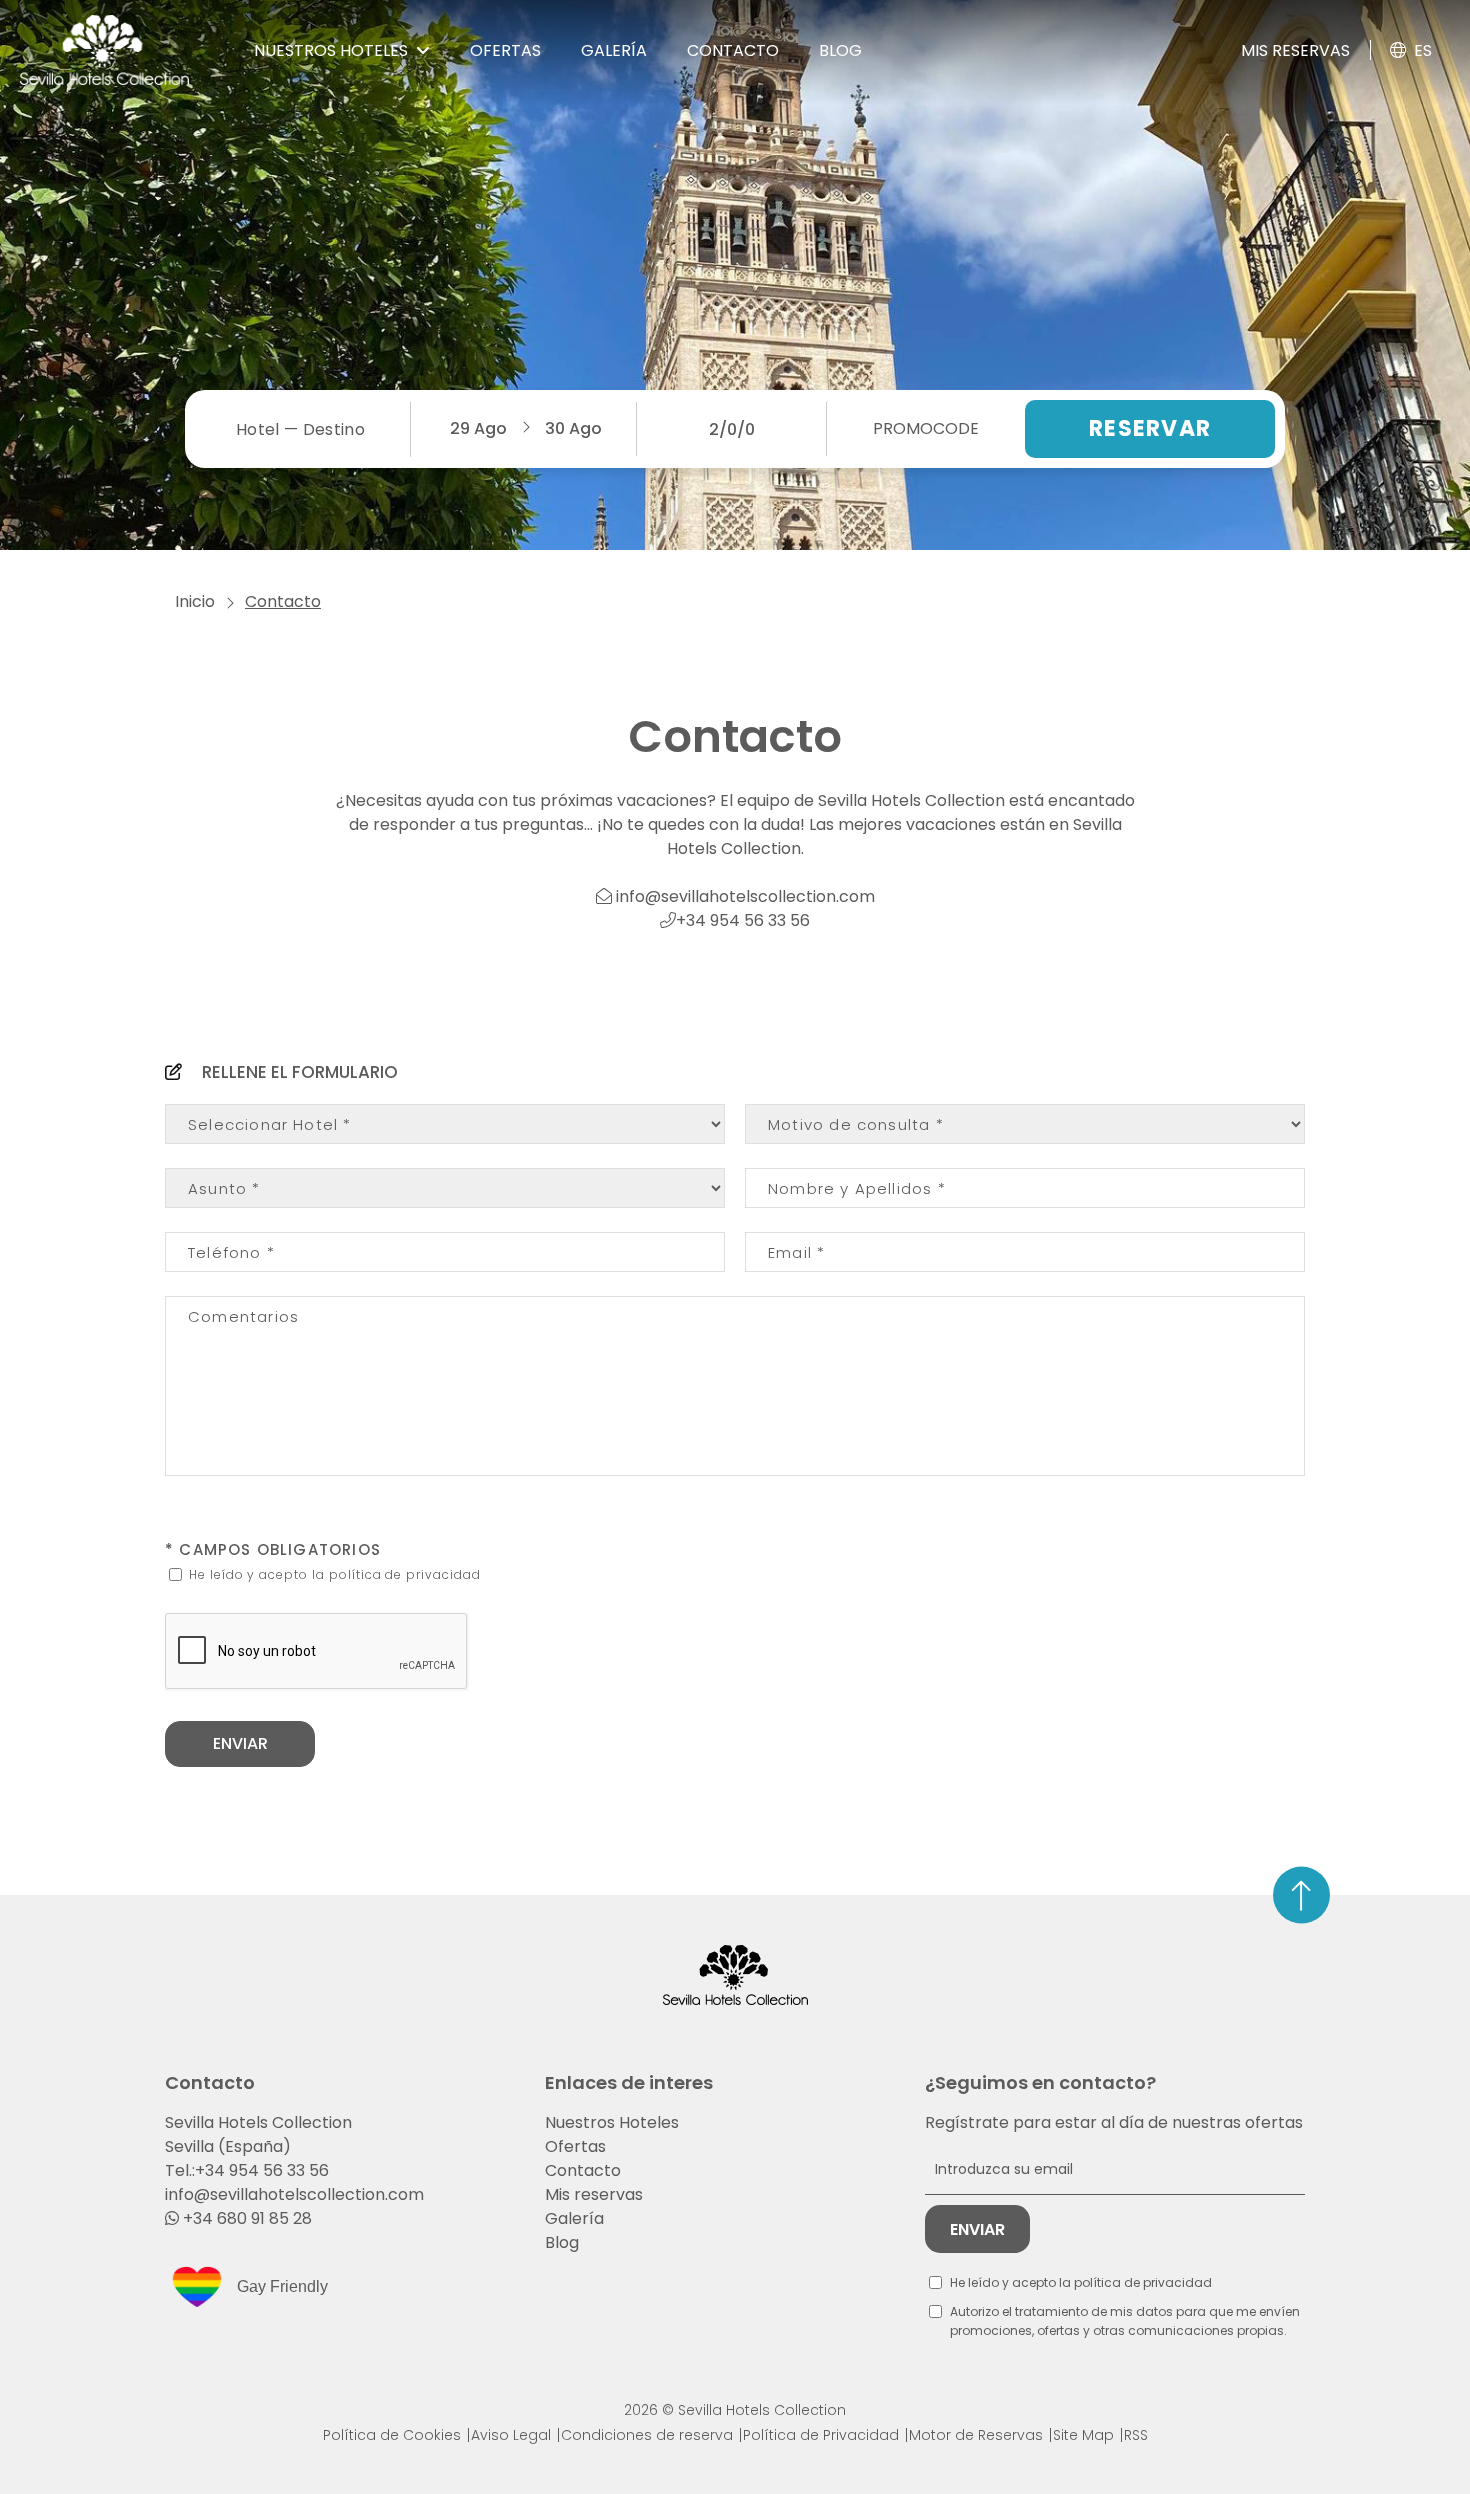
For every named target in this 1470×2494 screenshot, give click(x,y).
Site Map (1083, 2435)
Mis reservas (1295, 50)
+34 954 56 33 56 (743, 920)
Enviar (240, 1743)
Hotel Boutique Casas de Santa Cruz (217, 273)
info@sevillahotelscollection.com (743, 896)
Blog (562, 2242)
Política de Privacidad (821, 2435)
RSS (1136, 2435)
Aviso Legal (511, 2435)
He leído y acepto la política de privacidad (333, 1574)
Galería (574, 2218)
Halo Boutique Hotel (171, 367)
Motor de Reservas (976, 2435)
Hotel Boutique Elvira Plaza (196, 326)
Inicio (195, 601)
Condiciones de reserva (647, 2435)
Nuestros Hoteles (612, 2122)
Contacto (583, 2170)
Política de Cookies (392, 2435)
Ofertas (575, 2146)
